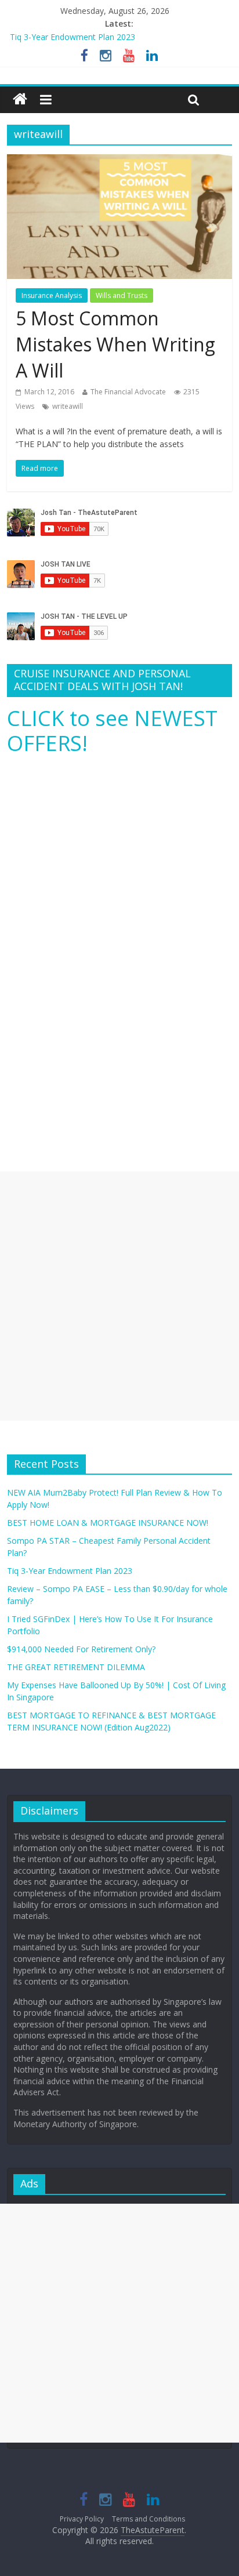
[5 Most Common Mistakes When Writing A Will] (119, 161)
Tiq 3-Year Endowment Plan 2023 (73, 37)
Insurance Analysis (52, 295)
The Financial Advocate (128, 392)
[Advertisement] (119, 1296)
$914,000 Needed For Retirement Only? (81, 1649)
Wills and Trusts (122, 295)
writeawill (68, 406)
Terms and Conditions (149, 2519)
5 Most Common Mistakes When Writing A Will (115, 344)
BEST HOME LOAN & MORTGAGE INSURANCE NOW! (108, 1523)
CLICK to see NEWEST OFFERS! (112, 731)
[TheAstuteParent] (20, 100)
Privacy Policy (82, 2519)
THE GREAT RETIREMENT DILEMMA (76, 1667)
